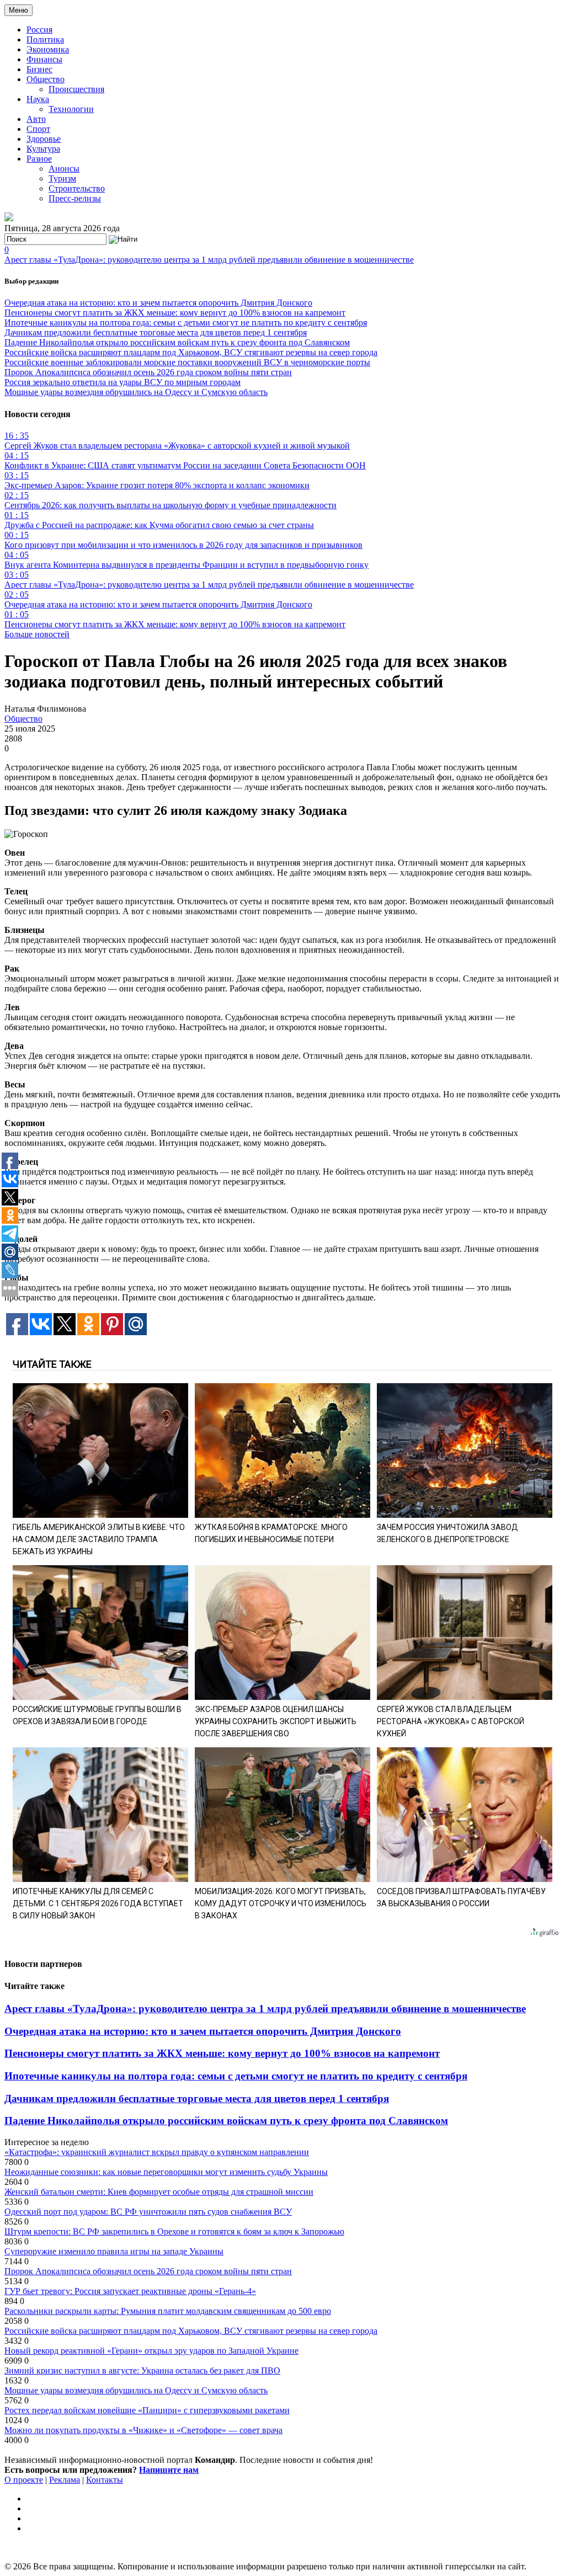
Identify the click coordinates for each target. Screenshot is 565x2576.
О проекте (24, 2480)
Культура (43, 149)
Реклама (65, 2480)
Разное (39, 159)
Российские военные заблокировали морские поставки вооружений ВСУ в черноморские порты (187, 362)
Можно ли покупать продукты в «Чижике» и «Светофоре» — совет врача (143, 2430)
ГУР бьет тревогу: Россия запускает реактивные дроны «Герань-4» (130, 2291)
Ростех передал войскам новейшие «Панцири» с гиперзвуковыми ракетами (147, 2410)
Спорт (38, 129)
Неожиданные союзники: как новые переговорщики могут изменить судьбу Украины (166, 2172)
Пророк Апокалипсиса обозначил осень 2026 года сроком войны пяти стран (148, 372)
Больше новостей (37, 634)
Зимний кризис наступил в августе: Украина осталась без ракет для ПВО (142, 2370)
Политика (45, 39)
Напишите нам (169, 2470)
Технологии (71, 109)
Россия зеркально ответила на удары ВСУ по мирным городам (122, 382)
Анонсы (64, 169)
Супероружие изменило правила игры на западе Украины (114, 2251)
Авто (36, 119)
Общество (46, 79)
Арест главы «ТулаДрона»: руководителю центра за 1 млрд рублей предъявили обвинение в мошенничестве (209, 260)
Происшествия (76, 89)
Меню (18, 10)
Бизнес (39, 69)
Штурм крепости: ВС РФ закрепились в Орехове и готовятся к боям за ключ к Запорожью (174, 2231)
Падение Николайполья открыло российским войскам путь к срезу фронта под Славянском (177, 342)
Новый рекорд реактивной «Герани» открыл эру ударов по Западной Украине (151, 2351)
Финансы (44, 59)
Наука (38, 99)
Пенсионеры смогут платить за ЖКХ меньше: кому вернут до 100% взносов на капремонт (175, 313)
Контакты (105, 2480)
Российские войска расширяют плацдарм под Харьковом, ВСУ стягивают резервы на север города (191, 352)
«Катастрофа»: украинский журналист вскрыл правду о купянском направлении (157, 2152)
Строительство (77, 188)
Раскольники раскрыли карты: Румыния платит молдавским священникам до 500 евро (168, 2311)
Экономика (48, 49)
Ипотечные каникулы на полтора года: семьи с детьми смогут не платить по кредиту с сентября (186, 322)
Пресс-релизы (75, 198)
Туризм (62, 178)
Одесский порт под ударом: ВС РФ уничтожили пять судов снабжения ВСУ (148, 2212)
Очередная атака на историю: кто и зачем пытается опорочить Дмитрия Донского (158, 303)
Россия (39, 30)
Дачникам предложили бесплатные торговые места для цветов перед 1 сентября (156, 332)
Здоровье (44, 139)
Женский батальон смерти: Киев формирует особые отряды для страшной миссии (159, 2192)
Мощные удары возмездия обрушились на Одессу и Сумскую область (136, 392)
